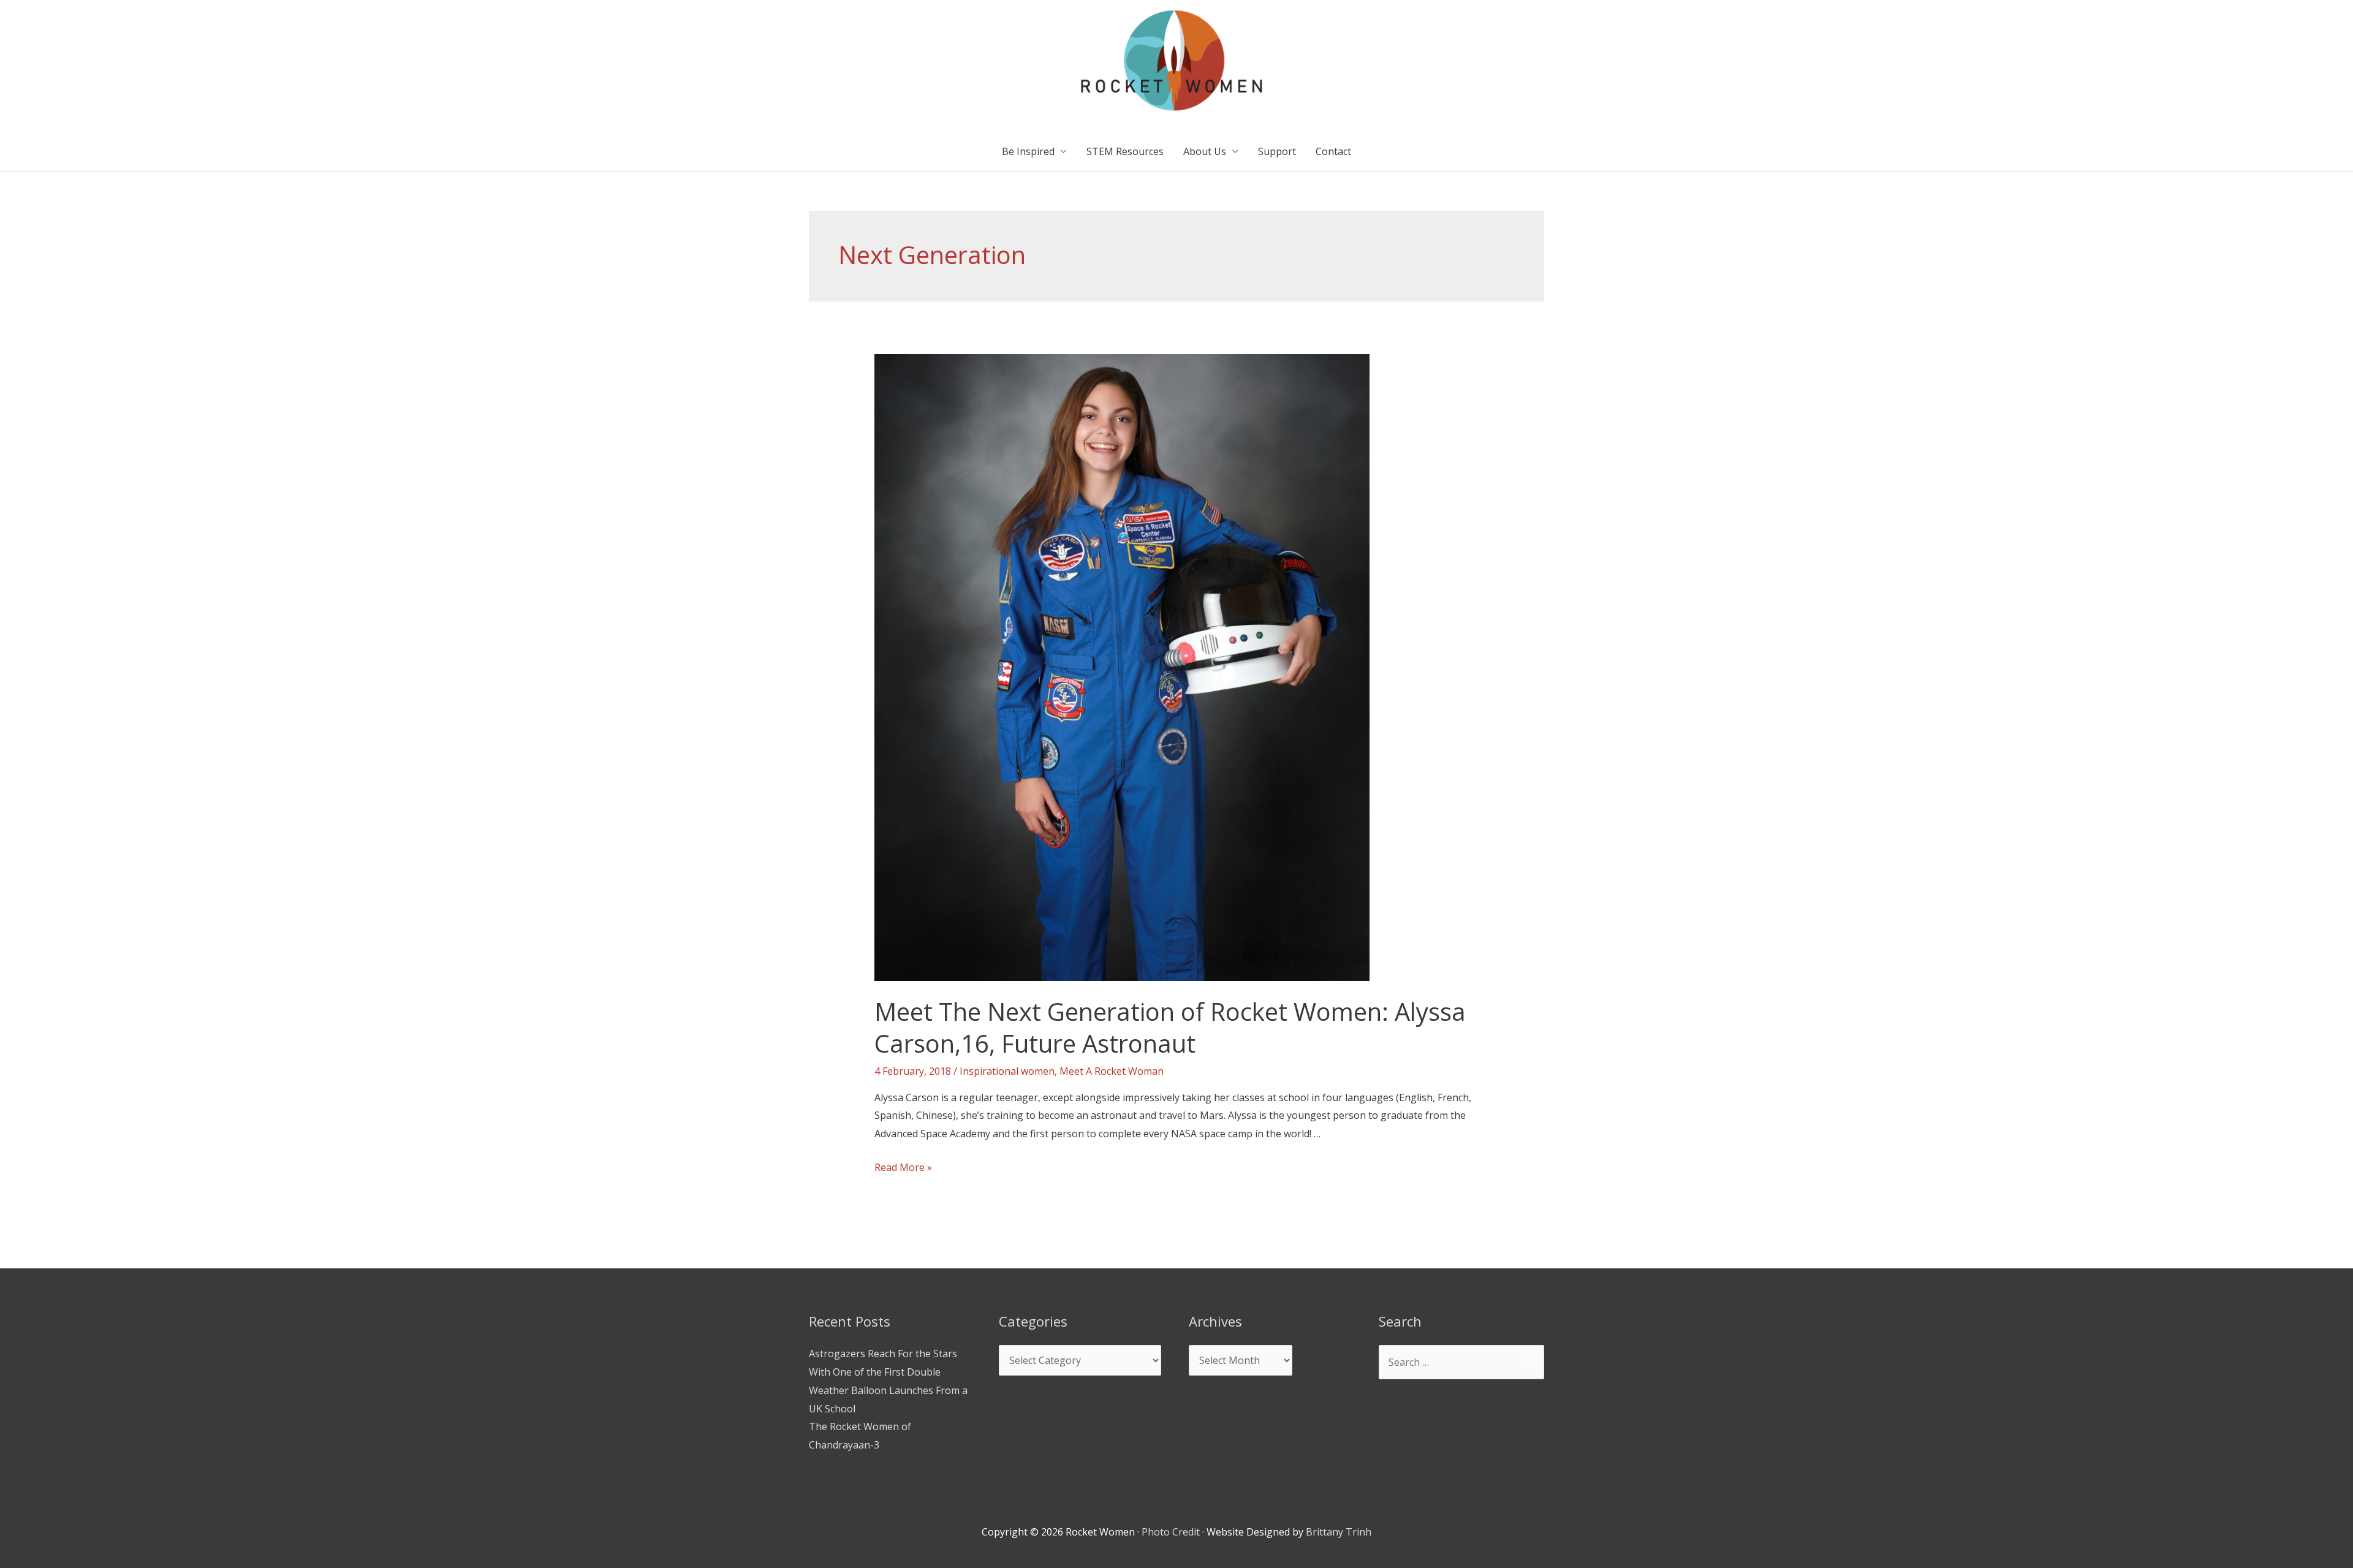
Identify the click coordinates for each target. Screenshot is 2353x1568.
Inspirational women (1007, 1071)
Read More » (903, 1167)
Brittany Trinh (1339, 1532)
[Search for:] (1461, 1362)
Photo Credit (1171, 1532)
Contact (1333, 151)
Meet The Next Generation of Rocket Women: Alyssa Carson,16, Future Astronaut (1170, 1027)
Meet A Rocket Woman (1112, 1071)
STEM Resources (1125, 151)
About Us (1205, 151)
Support (1277, 151)
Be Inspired (1028, 151)
